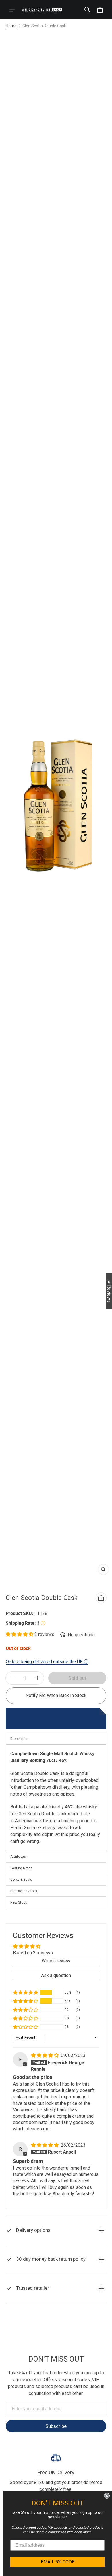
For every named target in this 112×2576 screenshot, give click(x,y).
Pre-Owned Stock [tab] (24, 1891)
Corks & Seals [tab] (21, 1880)
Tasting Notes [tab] (21, 1868)
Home (11, 26)
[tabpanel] (56, 1797)
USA (70, 2340)
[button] (87, 10)
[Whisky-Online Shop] (42, 10)
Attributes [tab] (18, 1857)
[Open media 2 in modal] (56, 805)
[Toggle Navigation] (12, 10)
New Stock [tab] (19, 1902)
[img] (45, 2055)
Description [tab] (19, 1739)
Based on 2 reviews (33, 1953)
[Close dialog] (107, 2496)
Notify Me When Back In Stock (56, 1695)
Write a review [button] (56, 1961)
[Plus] (37, 1678)
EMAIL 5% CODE (58, 2562)
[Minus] (12, 1678)
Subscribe (56, 2426)
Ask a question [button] (56, 1975)
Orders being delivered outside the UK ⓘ (47, 1662)
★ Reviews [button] (109, 1291)
